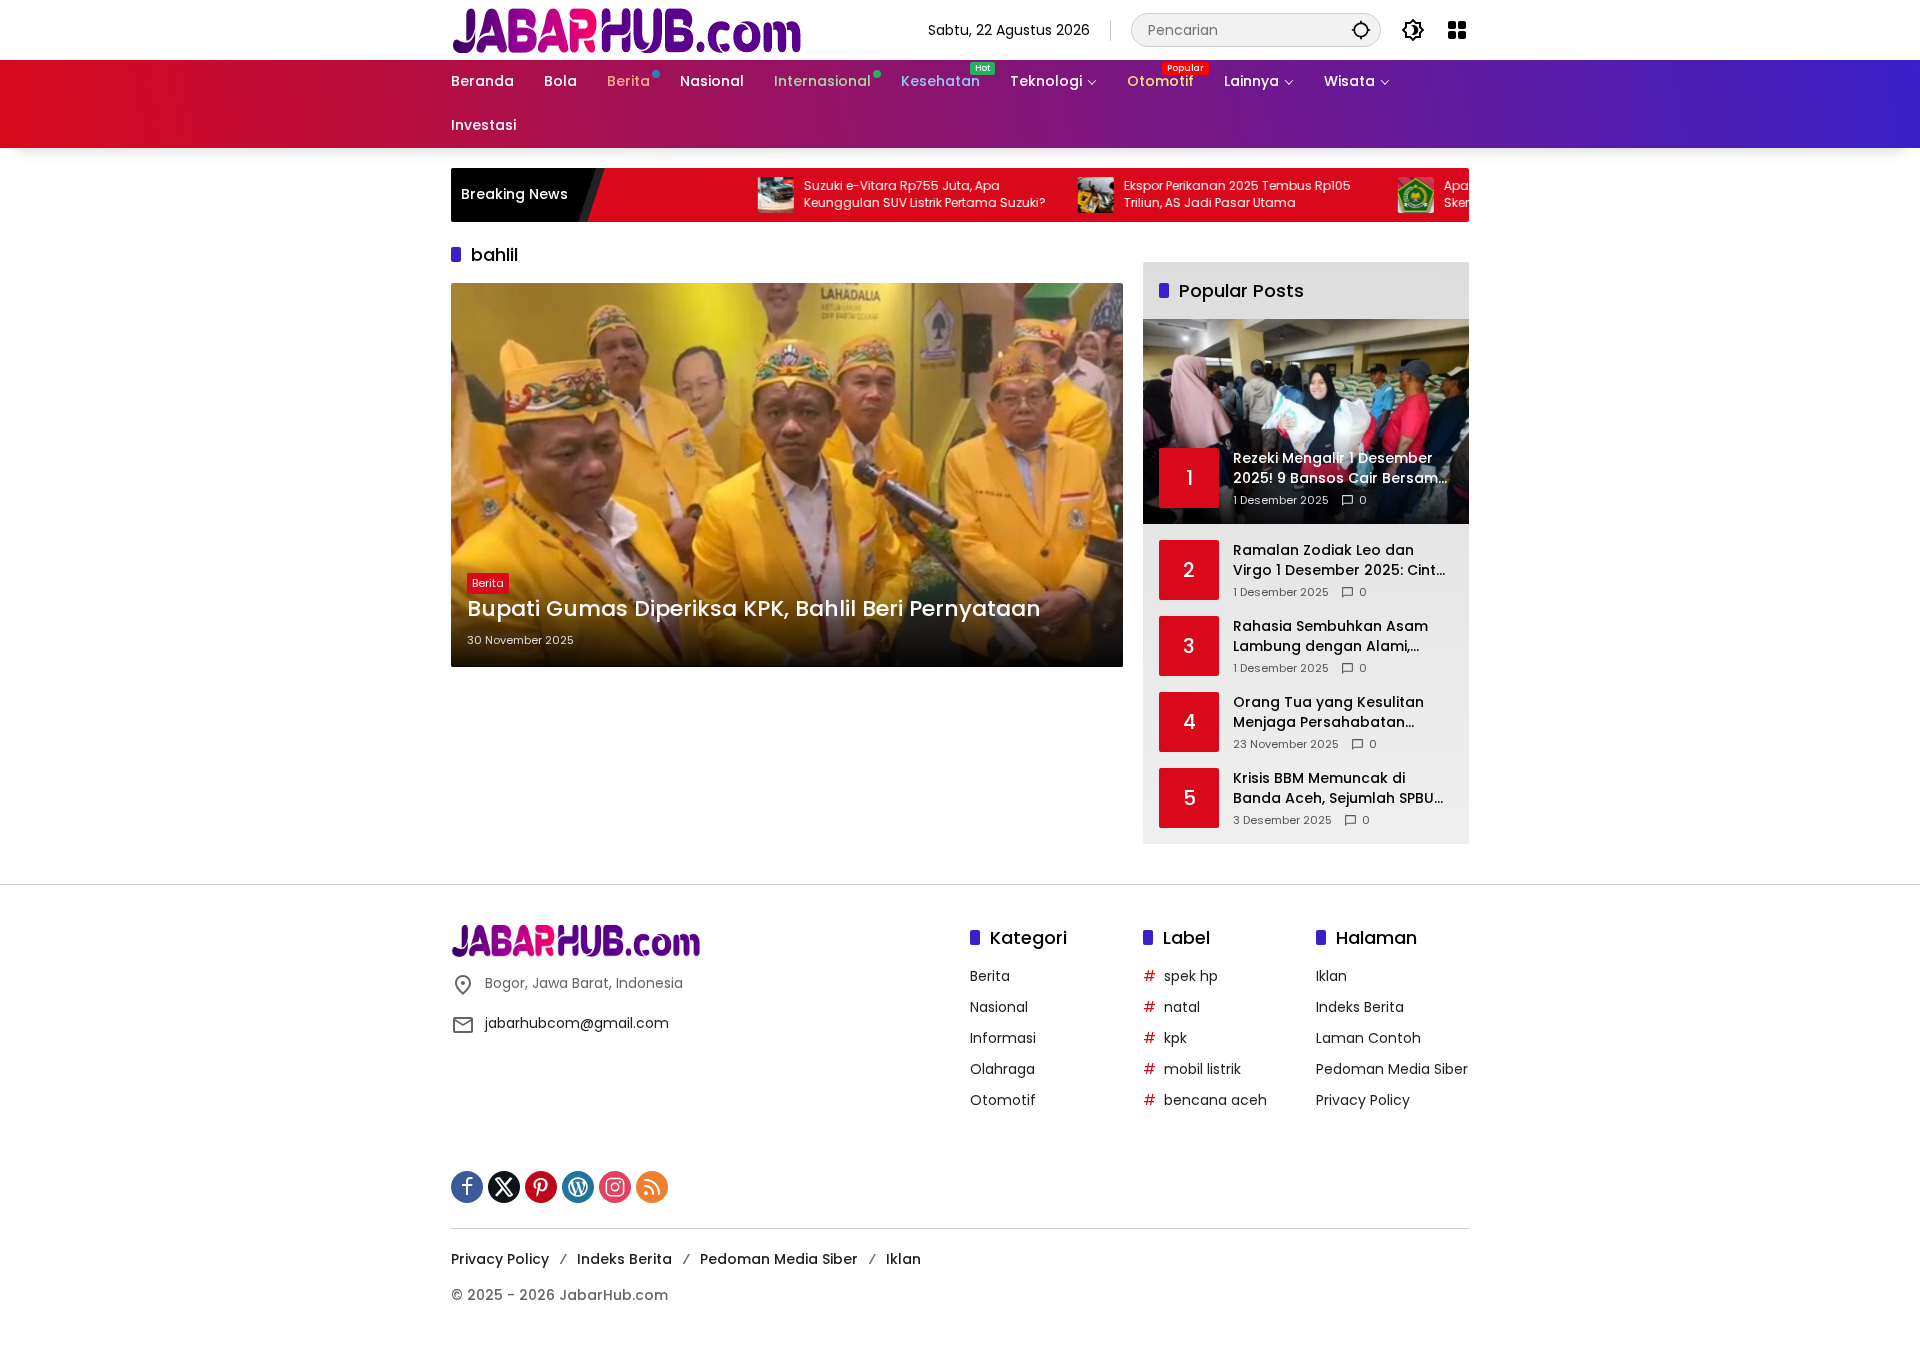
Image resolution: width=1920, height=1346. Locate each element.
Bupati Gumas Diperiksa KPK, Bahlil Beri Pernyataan (754, 609)
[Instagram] (615, 1187)
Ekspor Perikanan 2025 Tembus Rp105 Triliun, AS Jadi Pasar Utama (1183, 194)
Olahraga (1002, 1069)
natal (1182, 1007)
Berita (488, 583)
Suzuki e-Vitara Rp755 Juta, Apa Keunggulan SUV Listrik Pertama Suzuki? (871, 194)
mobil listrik (1202, 1069)
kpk (1175, 1038)
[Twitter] (504, 1187)
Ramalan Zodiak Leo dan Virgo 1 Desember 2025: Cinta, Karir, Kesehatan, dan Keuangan (1341, 560)
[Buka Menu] (1457, 30)
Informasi (1003, 1038)
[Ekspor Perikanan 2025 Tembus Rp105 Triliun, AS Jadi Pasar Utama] (1042, 195)
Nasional (999, 1007)
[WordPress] (578, 1187)
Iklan (1331, 976)
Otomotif (1003, 1100)
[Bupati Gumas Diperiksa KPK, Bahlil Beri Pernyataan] (787, 475)
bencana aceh (1215, 1100)
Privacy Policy (1363, 1100)
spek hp (1191, 976)
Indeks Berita (1360, 1007)
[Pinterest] (541, 1187)
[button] (1361, 29)
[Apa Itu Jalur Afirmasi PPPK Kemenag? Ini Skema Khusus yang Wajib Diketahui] (1362, 195)
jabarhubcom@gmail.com (577, 1023)
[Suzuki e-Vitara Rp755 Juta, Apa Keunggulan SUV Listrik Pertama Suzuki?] (722, 195)
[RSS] (652, 1187)
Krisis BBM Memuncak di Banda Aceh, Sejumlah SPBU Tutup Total (1333, 788)
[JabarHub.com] (626, 29)
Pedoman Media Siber (1392, 1069)
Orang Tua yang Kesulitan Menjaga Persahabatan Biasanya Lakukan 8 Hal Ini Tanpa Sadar (1329, 712)
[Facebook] (467, 1187)
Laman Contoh (1368, 1038)
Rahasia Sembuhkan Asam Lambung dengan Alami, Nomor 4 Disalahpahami (1330, 636)
